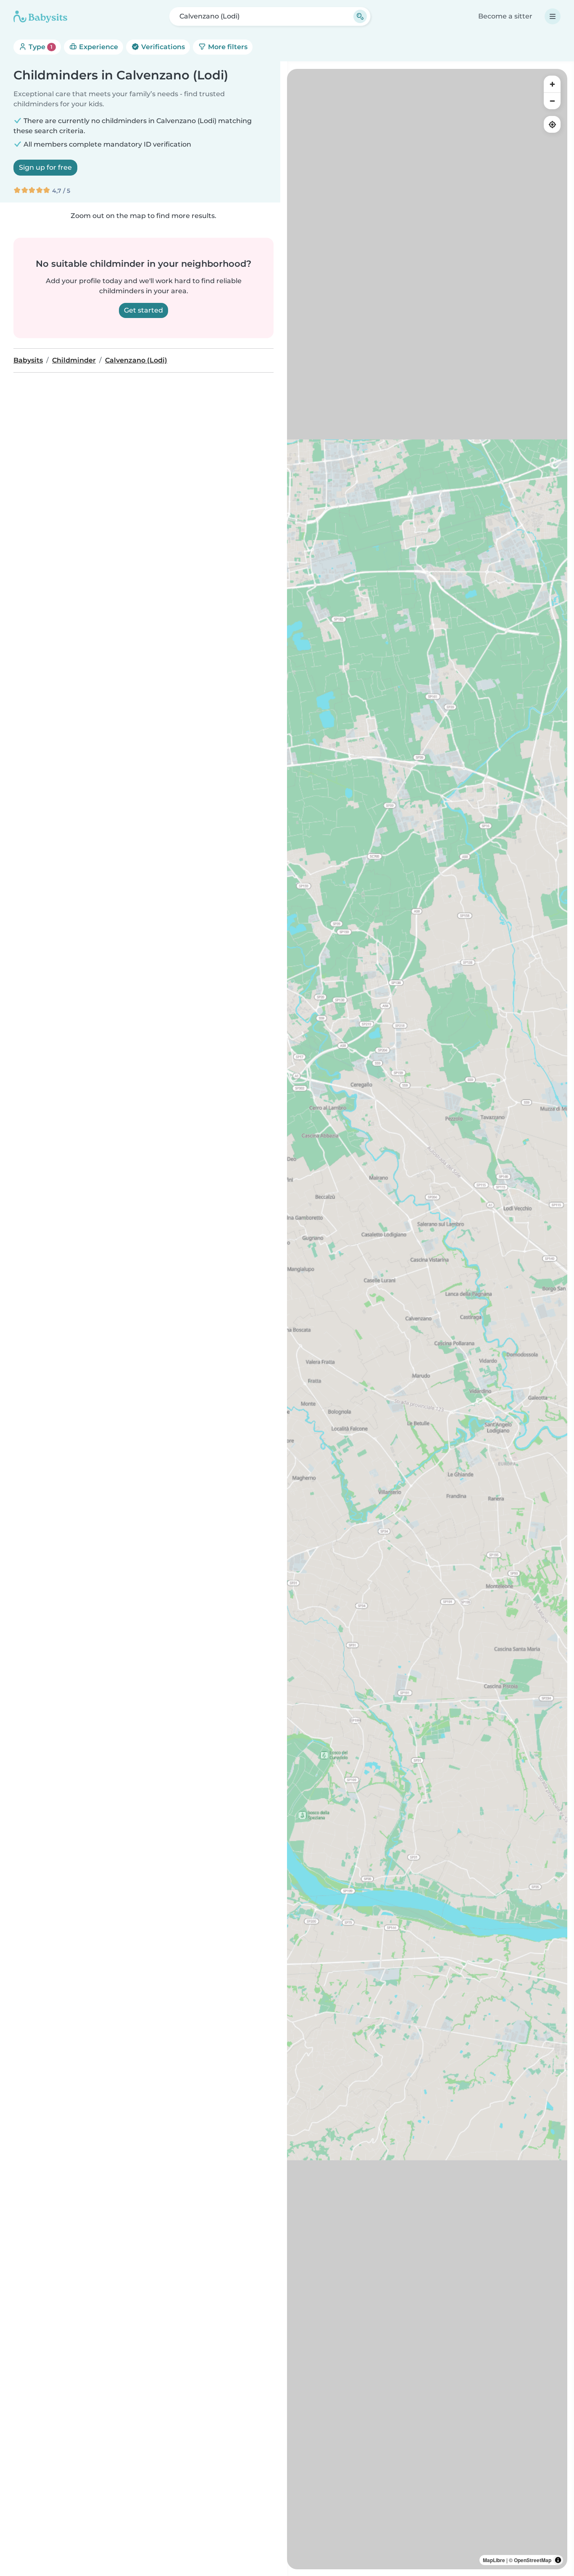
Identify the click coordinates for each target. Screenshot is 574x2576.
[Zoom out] (552, 101)
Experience (98, 47)
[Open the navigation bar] (553, 16)
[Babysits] (40, 16)
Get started (143, 310)
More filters (227, 47)
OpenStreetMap (533, 2560)
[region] (427, 1319)
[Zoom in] (552, 84)
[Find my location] (552, 124)
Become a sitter (505, 16)
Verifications (162, 47)
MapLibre (494, 2560)
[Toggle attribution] (558, 2560)
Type (40, 47)
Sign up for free (45, 167)
